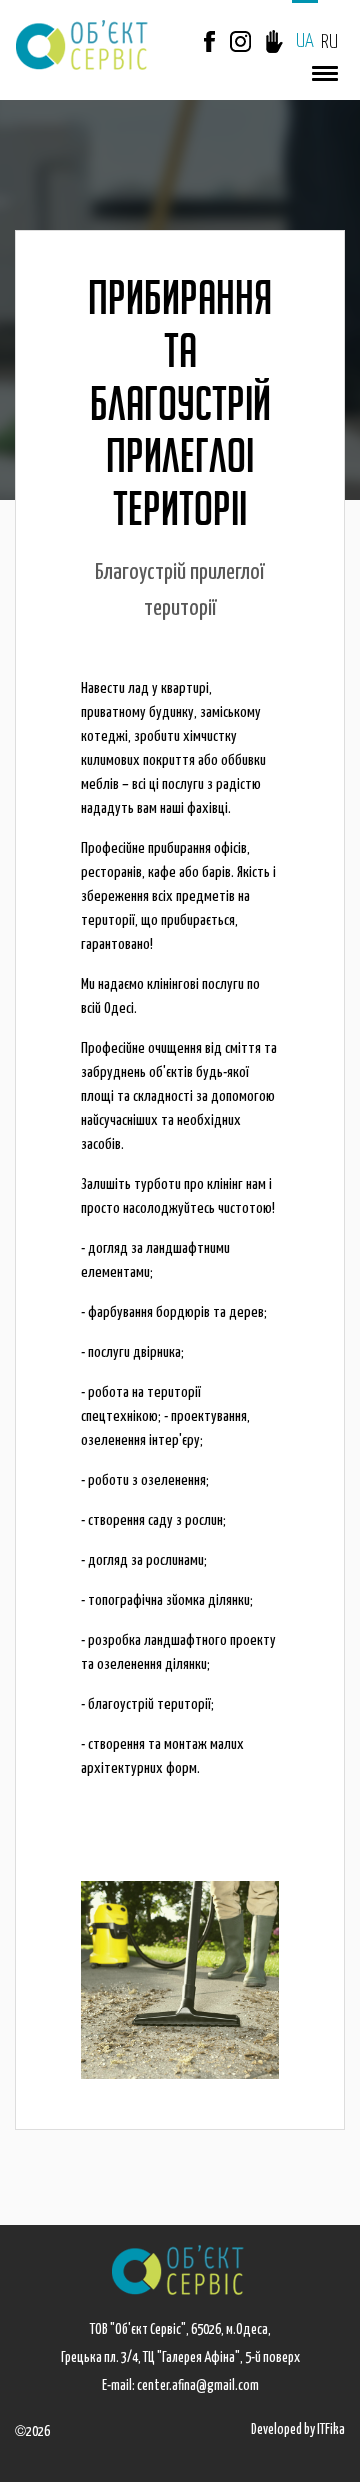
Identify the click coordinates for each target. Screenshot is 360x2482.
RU (329, 42)
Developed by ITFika (298, 2430)
